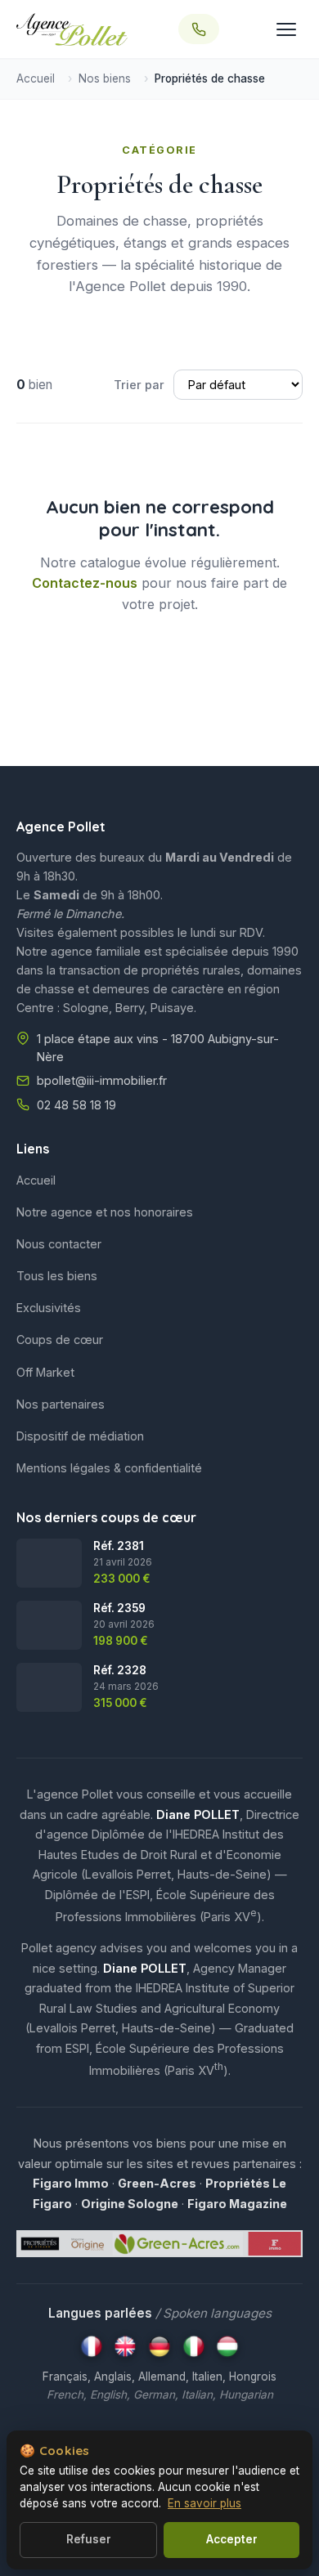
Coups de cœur (60, 1340)
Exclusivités (49, 1308)
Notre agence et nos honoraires (105, 1212)
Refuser (89, 2539)
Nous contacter (59, 1244)
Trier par (139, 385)
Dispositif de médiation (80, 1436)
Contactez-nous (85, 583)
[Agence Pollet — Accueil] (72, 29)
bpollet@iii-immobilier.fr (102, 1080)
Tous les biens (57, 1276)
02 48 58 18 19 (76, 1105)
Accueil (36, 78)
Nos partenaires (61, 1404)
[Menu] (286, 29)
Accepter (232, 2539)
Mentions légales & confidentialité (109, 1468)
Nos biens (105, 78)
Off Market (45, 1372)
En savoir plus (204, 2503)
